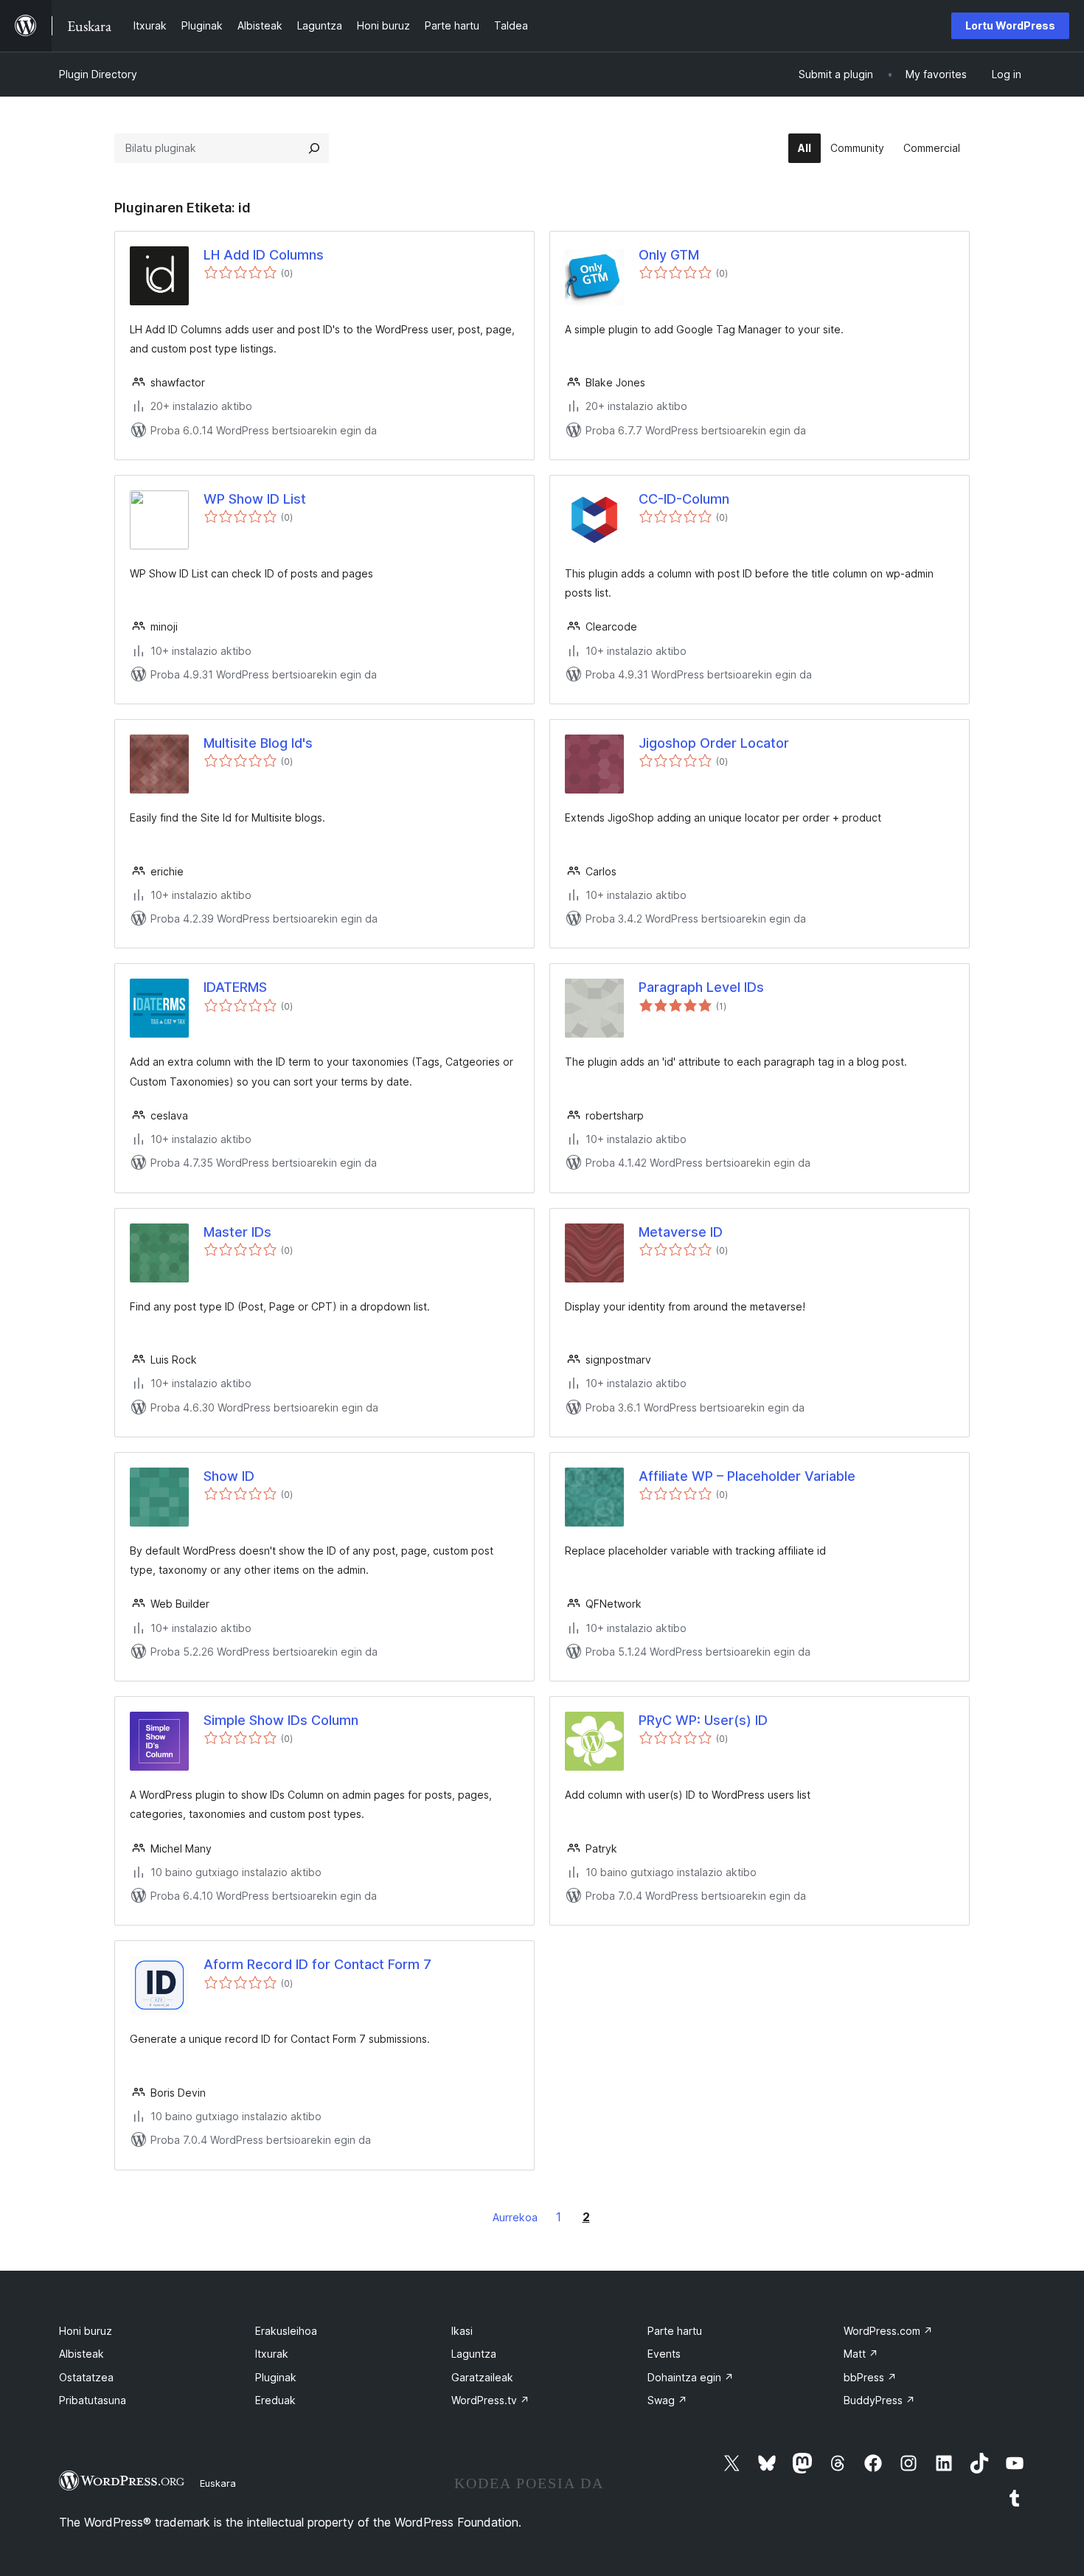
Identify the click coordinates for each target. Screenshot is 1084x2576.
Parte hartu (675, 2331)
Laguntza (474, 2354)
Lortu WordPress (1010, 25)
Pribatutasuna (93, 2400)
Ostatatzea (86, 2377)
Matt (861, 2354)
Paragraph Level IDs (701, 987)
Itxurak (272, 2354)
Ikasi (462, 2331)
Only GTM (669, 255)
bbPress (870, 2377)
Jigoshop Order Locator (714, 743)
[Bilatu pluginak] (314, 148)
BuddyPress (879, 2400)
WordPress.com (888, 2331)
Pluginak (276, 2377)
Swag (667, 2400)
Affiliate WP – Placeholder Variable (747, 1476)
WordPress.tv (490, 2400)
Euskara (218, 2483)
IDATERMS (235, 987)
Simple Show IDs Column (281, 1720)
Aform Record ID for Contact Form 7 (317, 1964)
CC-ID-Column (684, 499)
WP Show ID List (255, 499)
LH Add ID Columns (264, 255)
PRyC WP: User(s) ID (703, 1720)
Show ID (229, 1476)
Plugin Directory (98, 74)
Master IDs (237, 1232)
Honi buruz (86, 2331)
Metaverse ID (681, 1232)
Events (664, 2354)
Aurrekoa (515, 2217)
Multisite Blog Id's (258, 743)
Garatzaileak (482, 2377)
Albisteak (81, 2354)
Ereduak (275, 2400)
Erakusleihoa (286, 2331)
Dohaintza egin (691, 2377)
